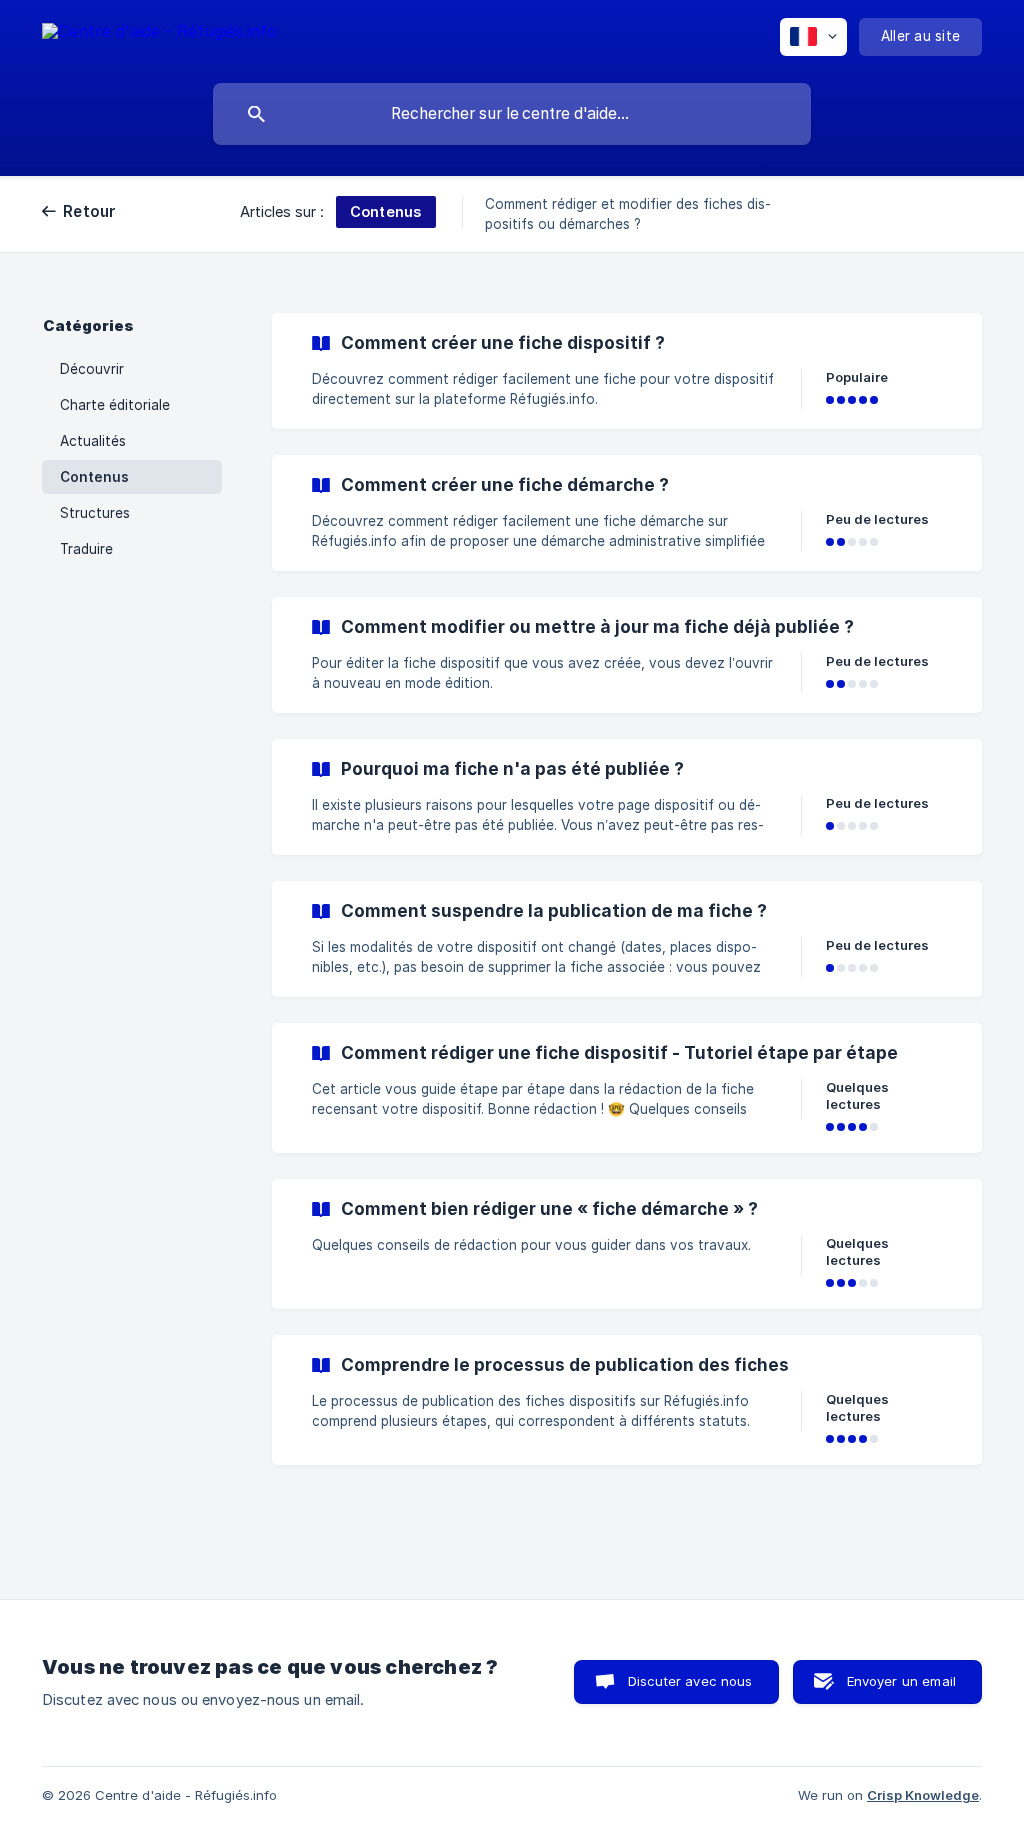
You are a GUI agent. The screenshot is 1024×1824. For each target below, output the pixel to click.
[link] (627, 371)
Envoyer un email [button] (901, 1681)
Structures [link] (95, 513)
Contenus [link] (94, 477)
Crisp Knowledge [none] (923, 1795)
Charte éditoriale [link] (115, 405)
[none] (159, 34)
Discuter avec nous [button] (690, 1681)
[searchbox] (512, 114)
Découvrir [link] (92, 369)
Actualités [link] (93, 441)
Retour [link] (90, 211)
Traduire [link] (86, 549)
